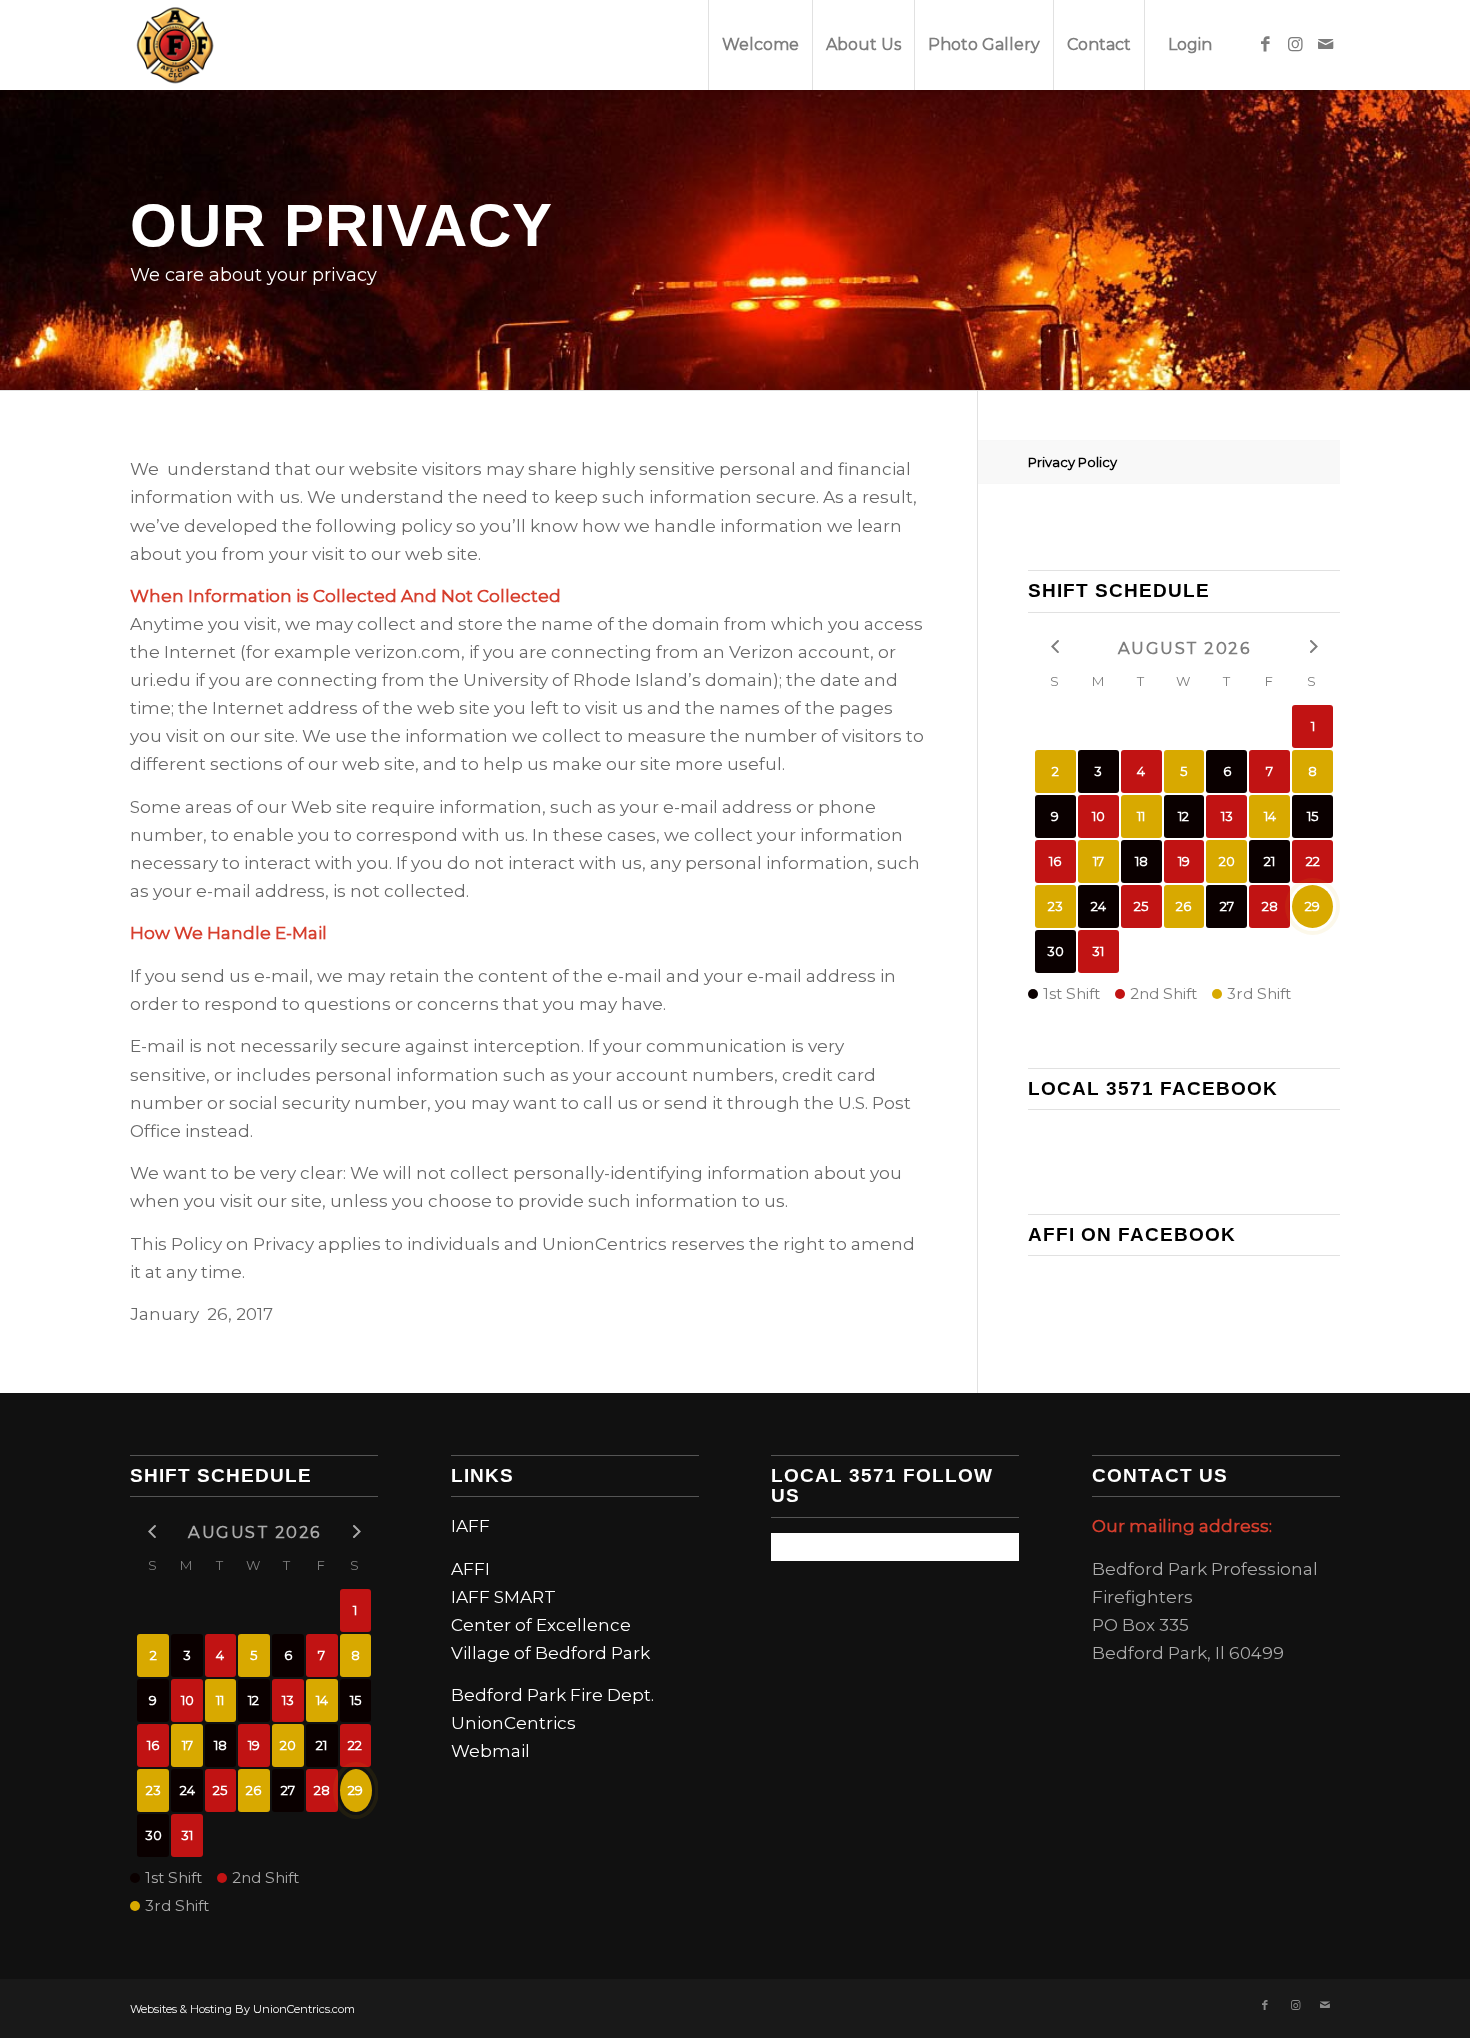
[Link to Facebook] (1265, 44)
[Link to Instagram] (1295, 44)
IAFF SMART (503, 1597)
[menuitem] (760, 45)
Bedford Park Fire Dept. (552, 1695)
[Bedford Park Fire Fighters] (175, 45)
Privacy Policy (1072, 462)
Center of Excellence (541, 1625)
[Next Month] (1312, 646)
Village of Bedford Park (550, 1653)
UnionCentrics (513, 1723)
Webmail (490, 1751)
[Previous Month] (1055, 646)
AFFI (470, 1569)
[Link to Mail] (1325, 44)
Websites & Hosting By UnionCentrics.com (242, 2009)
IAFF (470, 1526)
